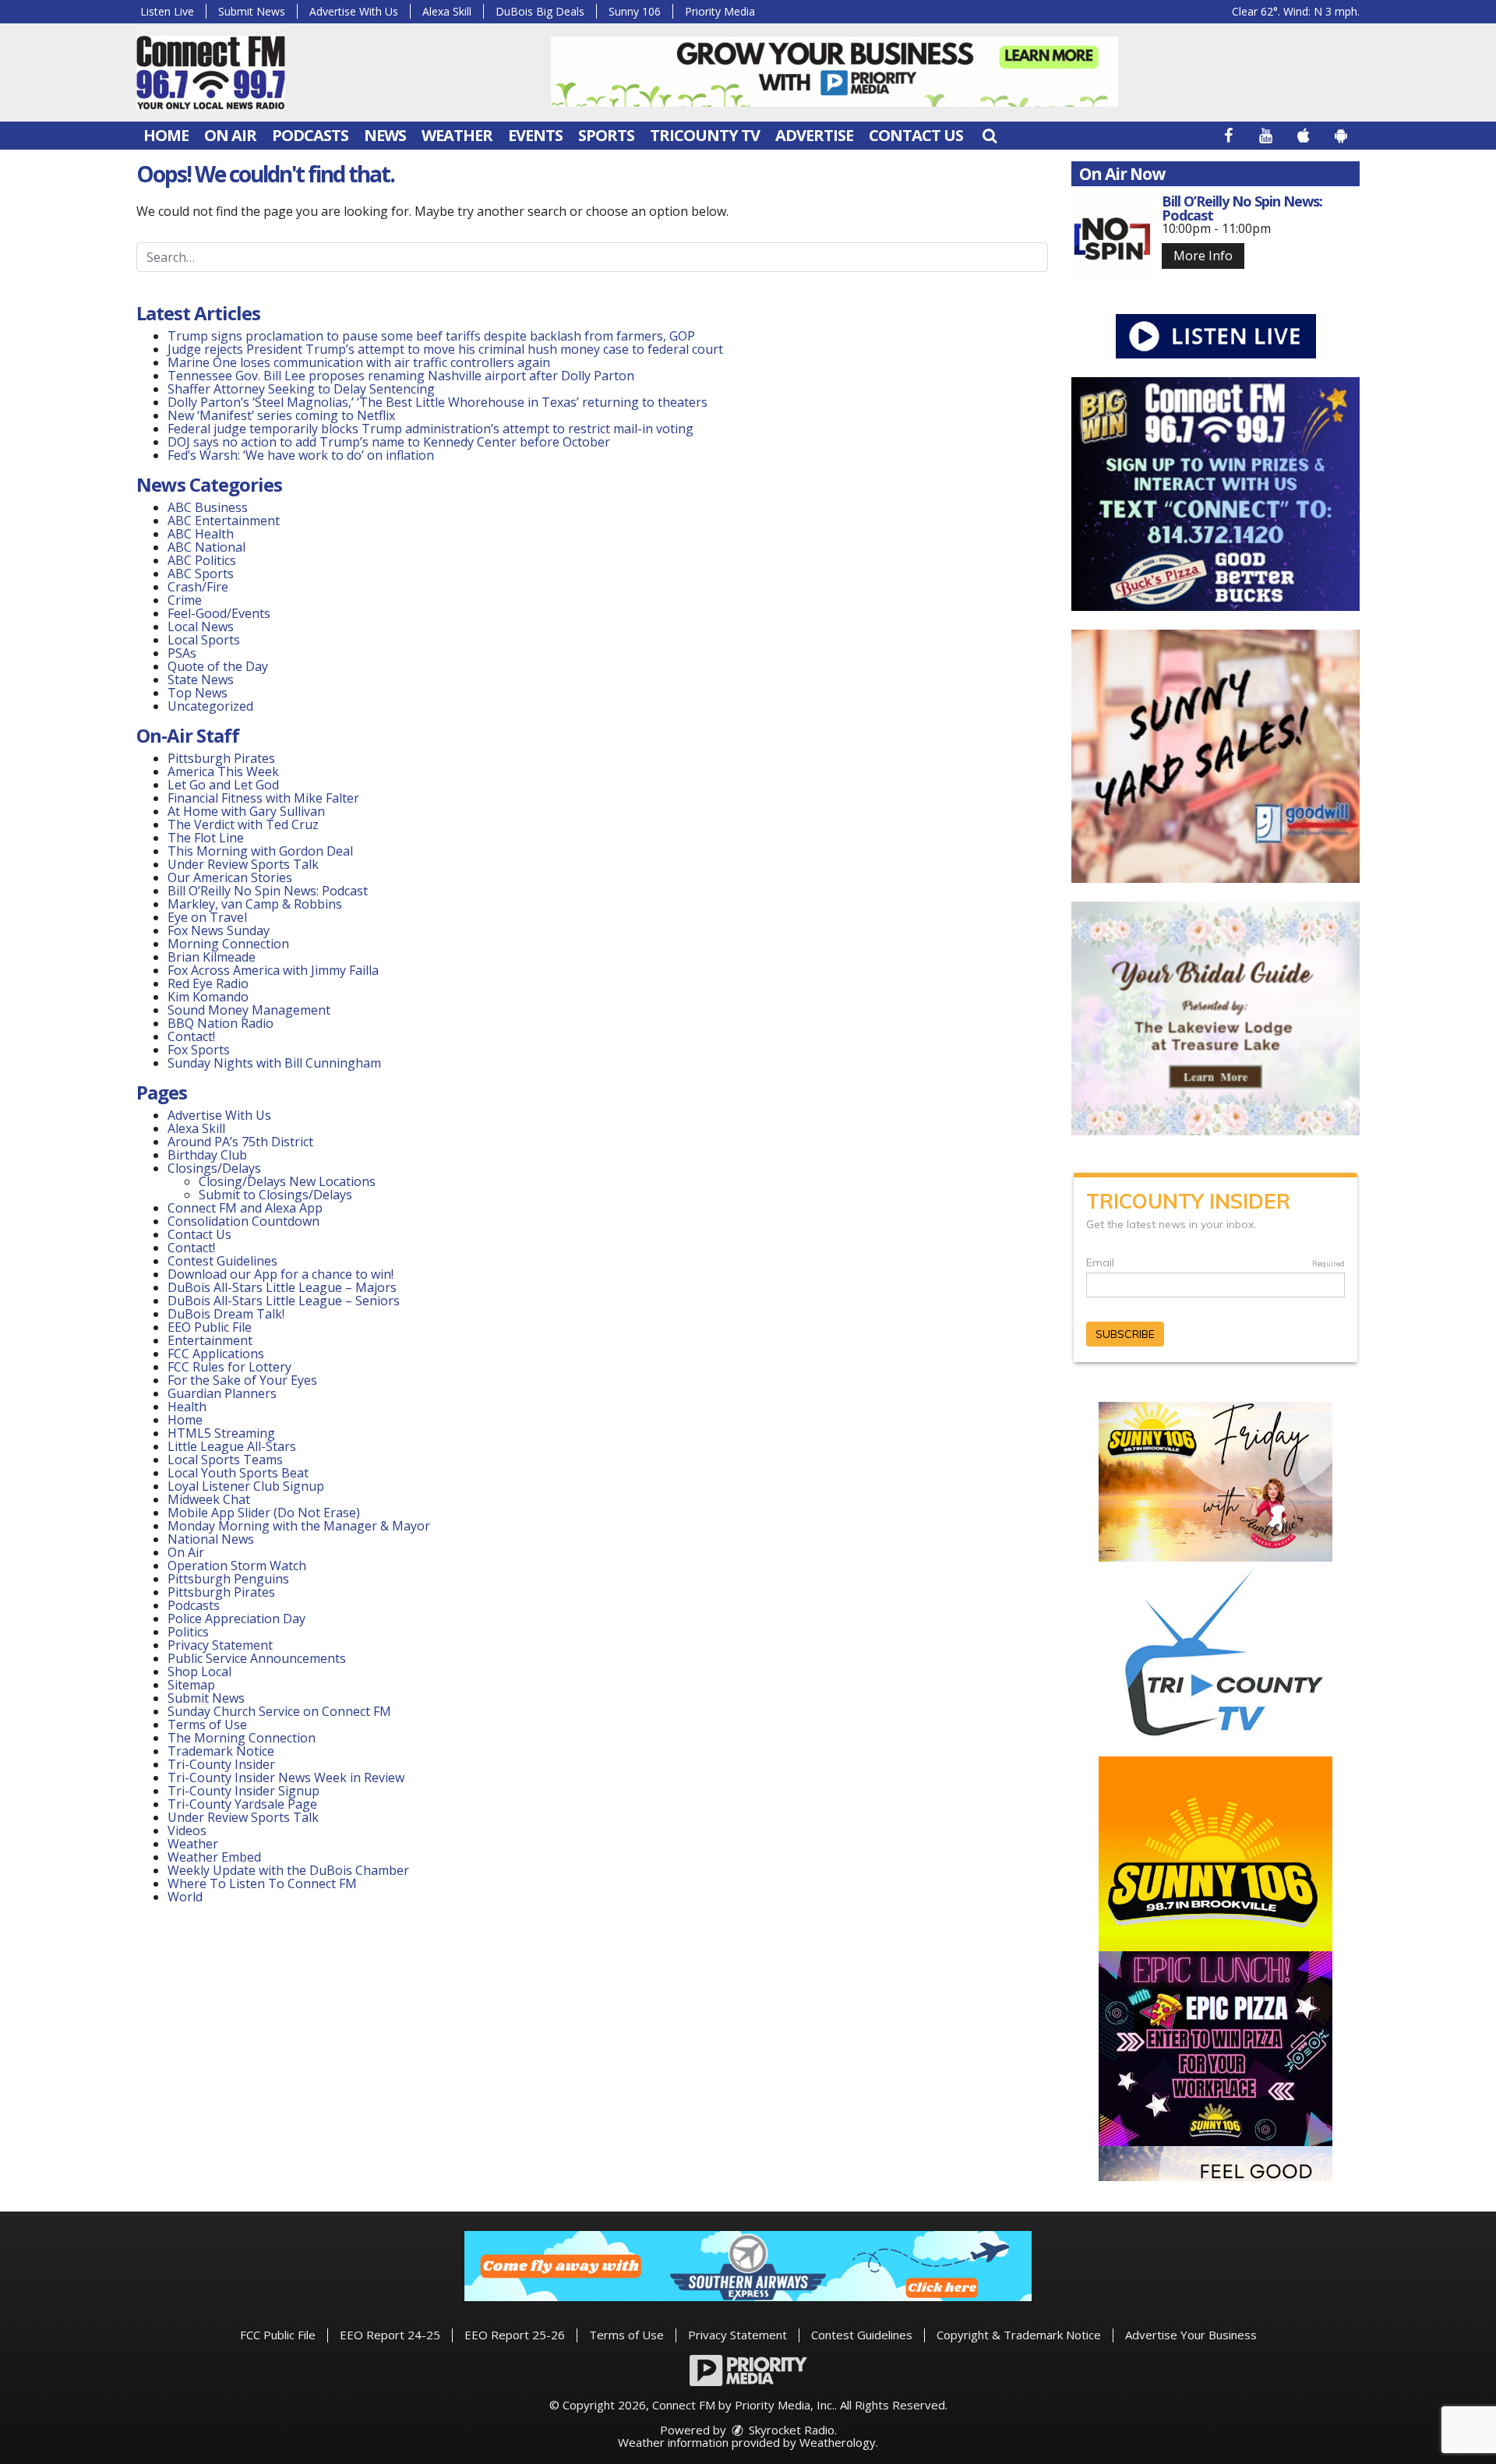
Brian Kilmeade (212, 957)
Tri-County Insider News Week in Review (286, 1777)
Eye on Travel (207, 917)
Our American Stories (230, 877)
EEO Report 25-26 (515, 2335)
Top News (198, 693)
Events (535, 135)
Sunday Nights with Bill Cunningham (274, 1063)
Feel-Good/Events (219, 613)
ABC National (206, 547)
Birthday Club (207, 1155)
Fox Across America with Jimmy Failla (273, 970)
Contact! (191, 1036)
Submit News (252, 11)
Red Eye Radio (208, 983)
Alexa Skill (447, 11)
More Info (1203, 256)
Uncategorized (210, 706)
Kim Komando (208, 997)
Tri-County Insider (221, 1764)
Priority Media (720, 11)
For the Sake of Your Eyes (242, 1380)
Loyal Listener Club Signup (246, 1486)
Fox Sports (199, 1050)
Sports (606, 135)
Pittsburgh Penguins (228, 1579)
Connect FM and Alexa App (245, 1208)
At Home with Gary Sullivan (246, 811)
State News (201, 680)
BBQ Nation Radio (221, 1023)
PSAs (182, 653)
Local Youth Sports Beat (238, 1473)
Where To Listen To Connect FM (262, 1883)
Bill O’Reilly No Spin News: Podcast (268, 891)
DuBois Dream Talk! (226, 1314)
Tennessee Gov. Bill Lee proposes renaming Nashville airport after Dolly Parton (401, 376)
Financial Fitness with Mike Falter (263, 798)
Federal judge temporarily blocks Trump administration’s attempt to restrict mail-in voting (430, 429)
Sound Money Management (249, 1010)
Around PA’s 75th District (240, 1142)
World (185, 1897)
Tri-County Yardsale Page (242, 1804)
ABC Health (201, 534)
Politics (188, 1632)
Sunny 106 (635, 11)
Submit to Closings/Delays (275, 1195)
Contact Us (916, 135)
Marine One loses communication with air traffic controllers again (359, 362)
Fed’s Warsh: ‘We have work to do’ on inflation (301, 455)
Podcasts (310, 135)
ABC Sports (201, 574)
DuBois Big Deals (540, 11)
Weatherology (838, 2442)
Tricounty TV (705, 135)
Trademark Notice (221, 1751)
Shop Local (199, 1671)
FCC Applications (216, 1354)
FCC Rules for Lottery (229, 1367)
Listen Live (167, 11)
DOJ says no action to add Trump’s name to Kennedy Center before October (389, 442)
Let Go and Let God (223, 785)
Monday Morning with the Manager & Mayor (299, 1526)
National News (211, 1539)
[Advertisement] (834, 72)
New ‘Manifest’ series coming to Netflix (281, 415)
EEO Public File (210, 1327)
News (385, 135)
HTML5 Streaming (221, 1433)
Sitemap (191, 1685)
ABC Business (208, 507)
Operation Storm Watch (237, 1566)
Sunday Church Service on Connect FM (279, 1711)
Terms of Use (207, 1724)
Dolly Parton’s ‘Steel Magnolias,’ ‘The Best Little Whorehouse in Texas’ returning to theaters (438, 402)
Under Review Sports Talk (243, 864)
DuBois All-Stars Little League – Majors (282, 1287)
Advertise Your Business (1191, 2335)
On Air (230, 135)
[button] (990, 135)
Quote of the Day (218, 666)
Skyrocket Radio (790, 2430)
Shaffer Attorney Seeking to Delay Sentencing (303, 389)
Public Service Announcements (257, 1658)
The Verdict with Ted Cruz (243, 824)
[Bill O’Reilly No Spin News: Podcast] (1113, 239)
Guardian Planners (222, 1393)
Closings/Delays (214, 1168)
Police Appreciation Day (236, 1619)
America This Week (223, 771)
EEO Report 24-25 (390, 2335)
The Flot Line (206, 838)
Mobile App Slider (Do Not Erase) (264, 1513)
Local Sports (204, 640)
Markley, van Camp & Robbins (255, 904)
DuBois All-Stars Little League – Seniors (284, 1301)
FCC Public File (278, 2335)
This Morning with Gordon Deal (260, 851)
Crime (185, 600)
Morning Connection (228, 944)
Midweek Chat (209, 1499)
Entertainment (210, 1340)
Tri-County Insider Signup (243, 1791)
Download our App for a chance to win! (280, 1274)
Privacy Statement (220, 1645)
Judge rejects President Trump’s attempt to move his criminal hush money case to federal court (445, 349)
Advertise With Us (354, 11)
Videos (187, 1830)
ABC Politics (202, 560)
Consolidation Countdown (243, 1221)
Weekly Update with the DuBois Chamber (288, 1870)
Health (187, 1407)
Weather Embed (214, 1857)
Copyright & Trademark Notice (1019, 2335)
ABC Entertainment (224, 521)
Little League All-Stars (232, 1446)
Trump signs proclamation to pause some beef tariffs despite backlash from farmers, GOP (431, 336)
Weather (457, 135)
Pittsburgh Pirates (221, 758)
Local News (201, 627)
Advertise (814, 135)
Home (166, 135)
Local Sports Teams (225, 1460)
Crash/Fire (198, 587)
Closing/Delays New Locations (287, 1181)
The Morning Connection (242, 1738)
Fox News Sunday (219, 930)
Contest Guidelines (222, 1261)
